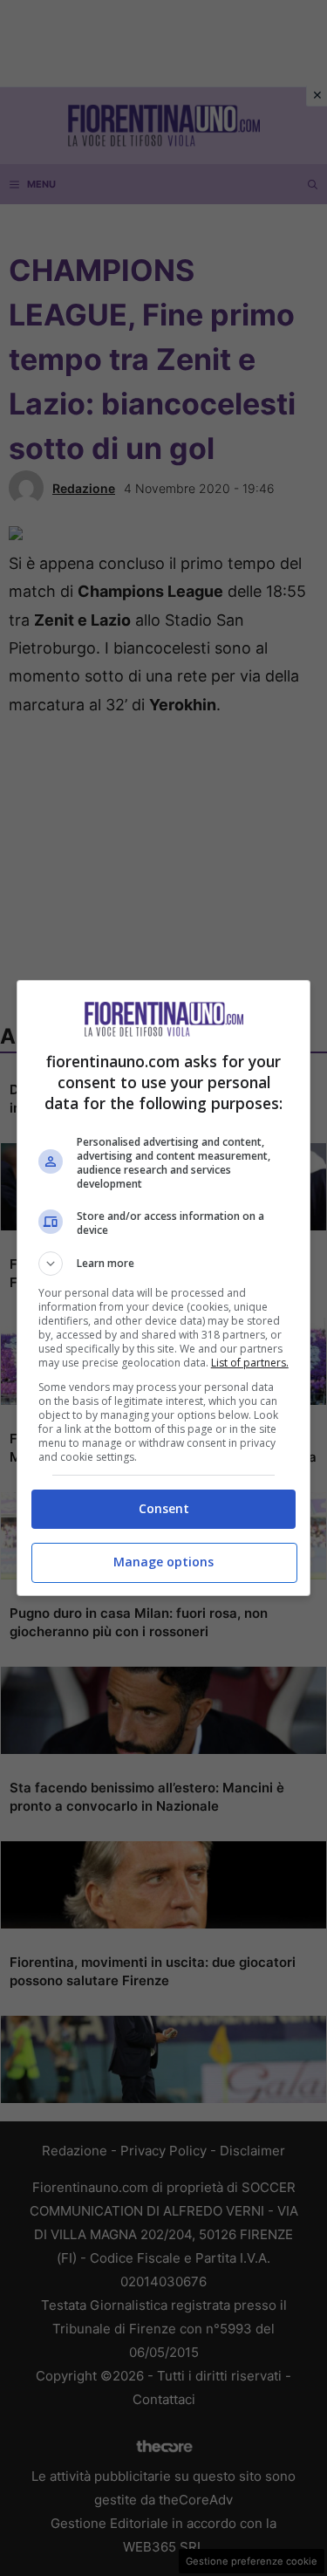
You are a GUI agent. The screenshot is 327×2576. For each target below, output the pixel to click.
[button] (164, 1264)
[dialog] (164, 1288)
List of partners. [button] (250, 1363)
